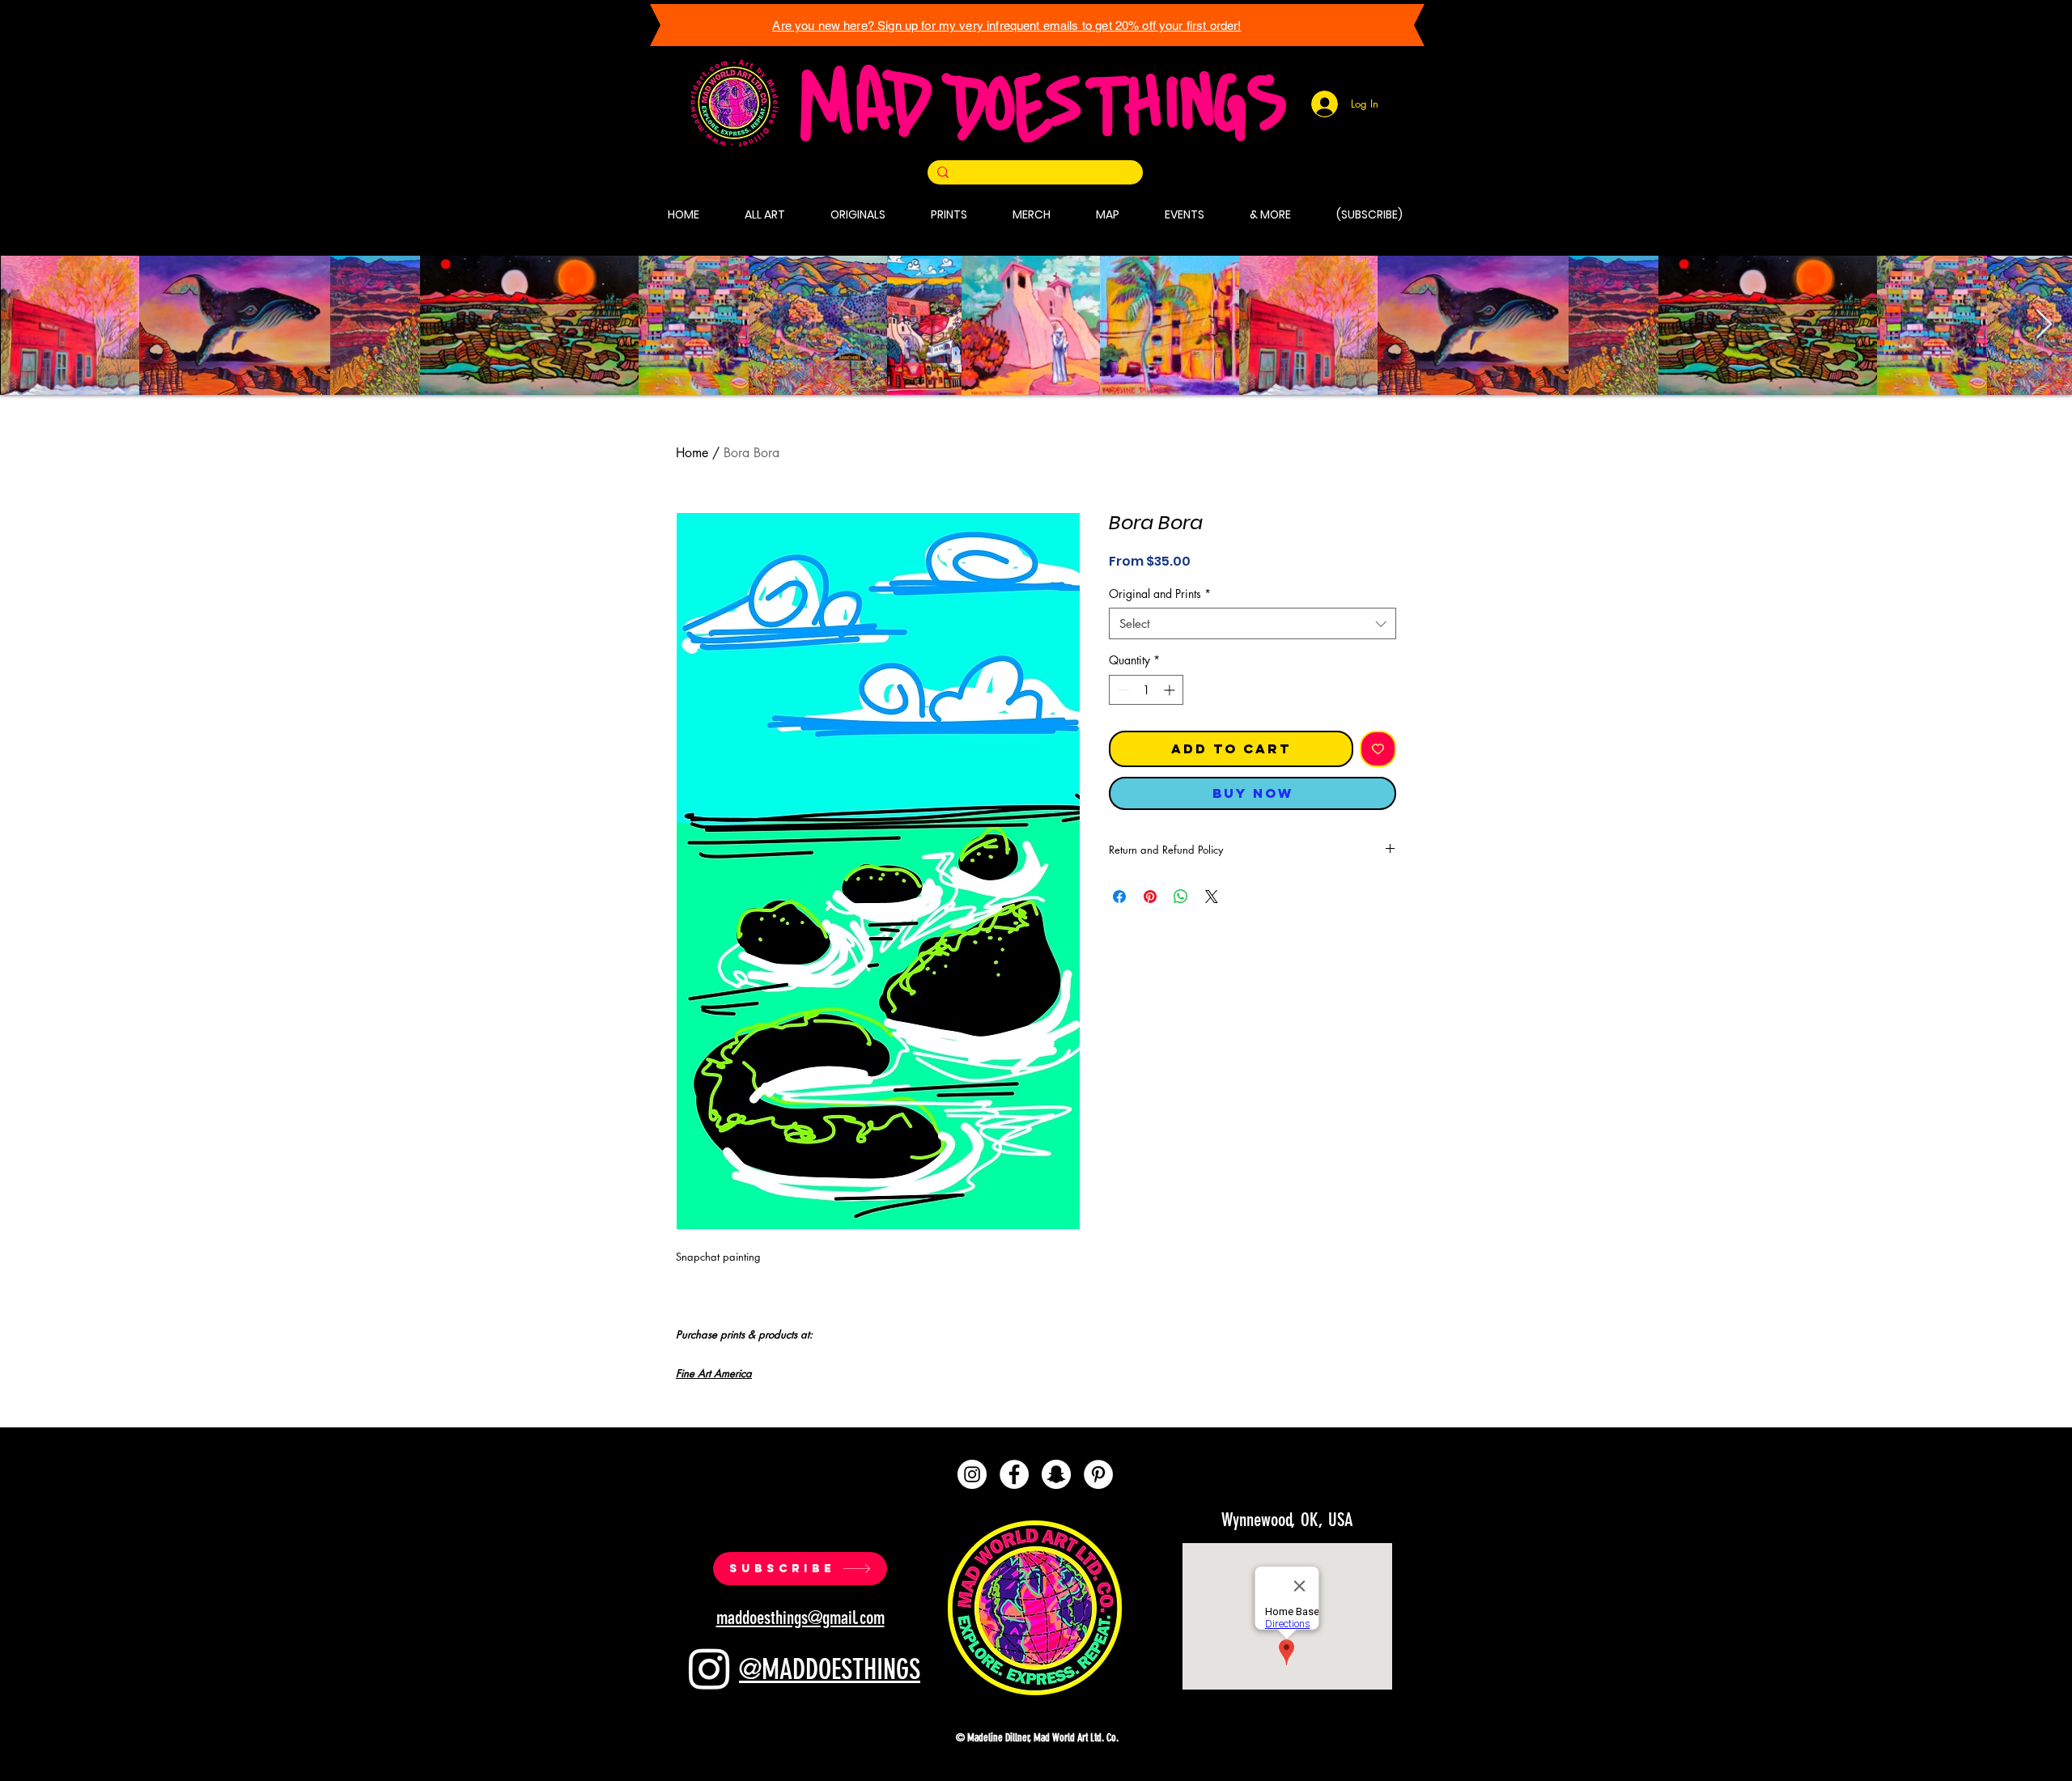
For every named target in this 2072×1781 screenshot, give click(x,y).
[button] (1399, 1584)
